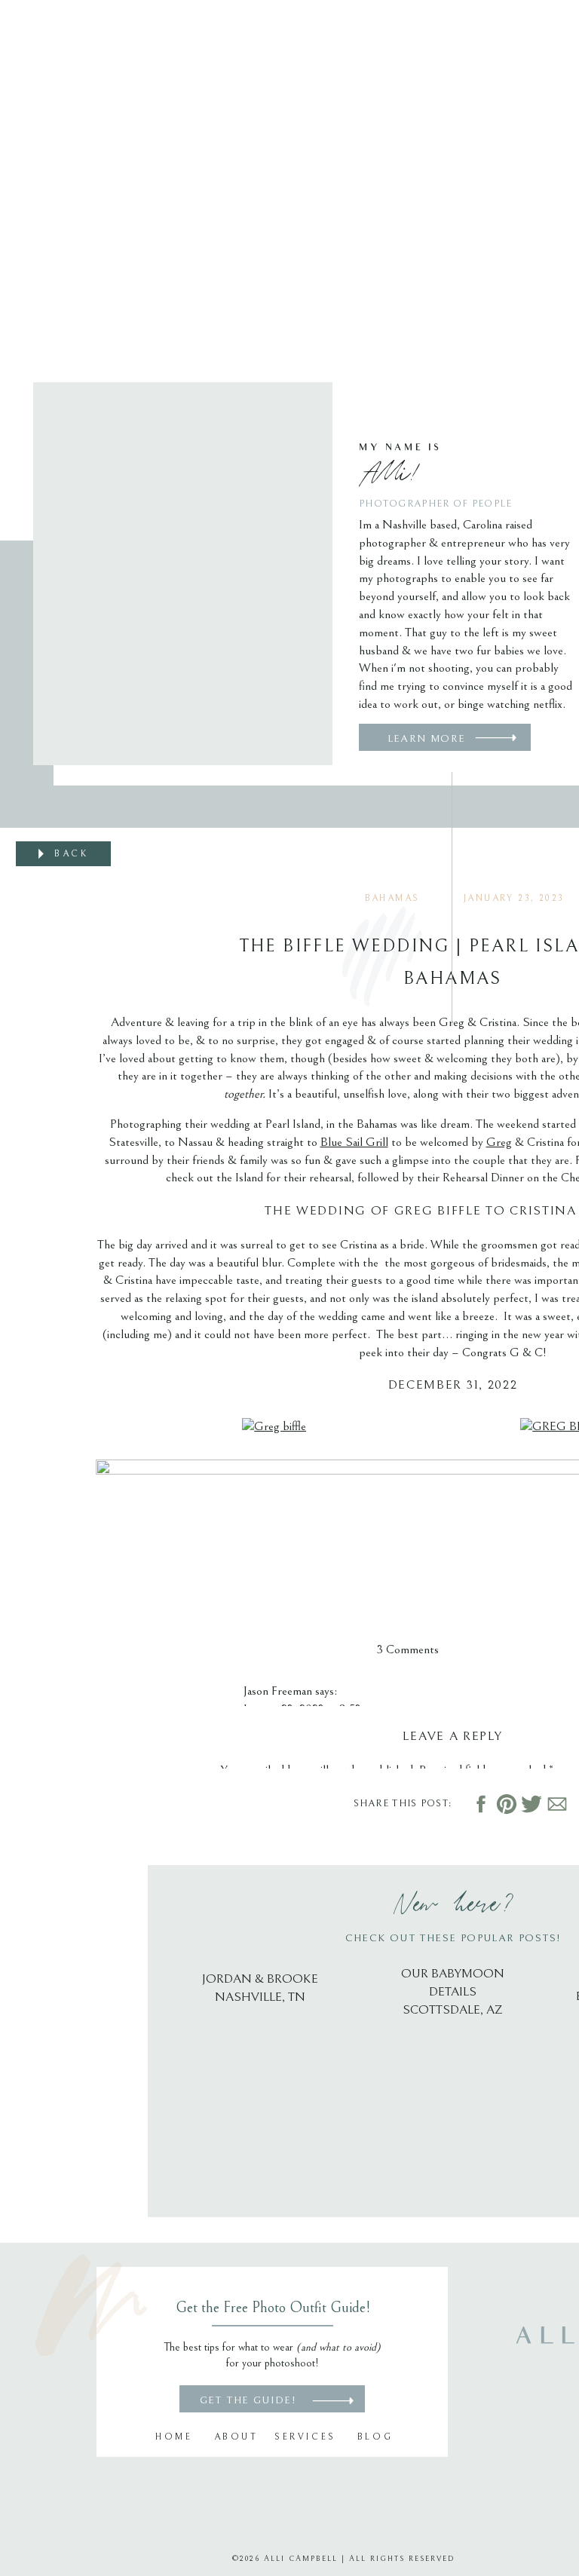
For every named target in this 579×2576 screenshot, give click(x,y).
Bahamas (392, 898)
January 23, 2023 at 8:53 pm (312, 1709)
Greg (499, 1142)
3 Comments (408, 1649)
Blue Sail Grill (354, 1142)
